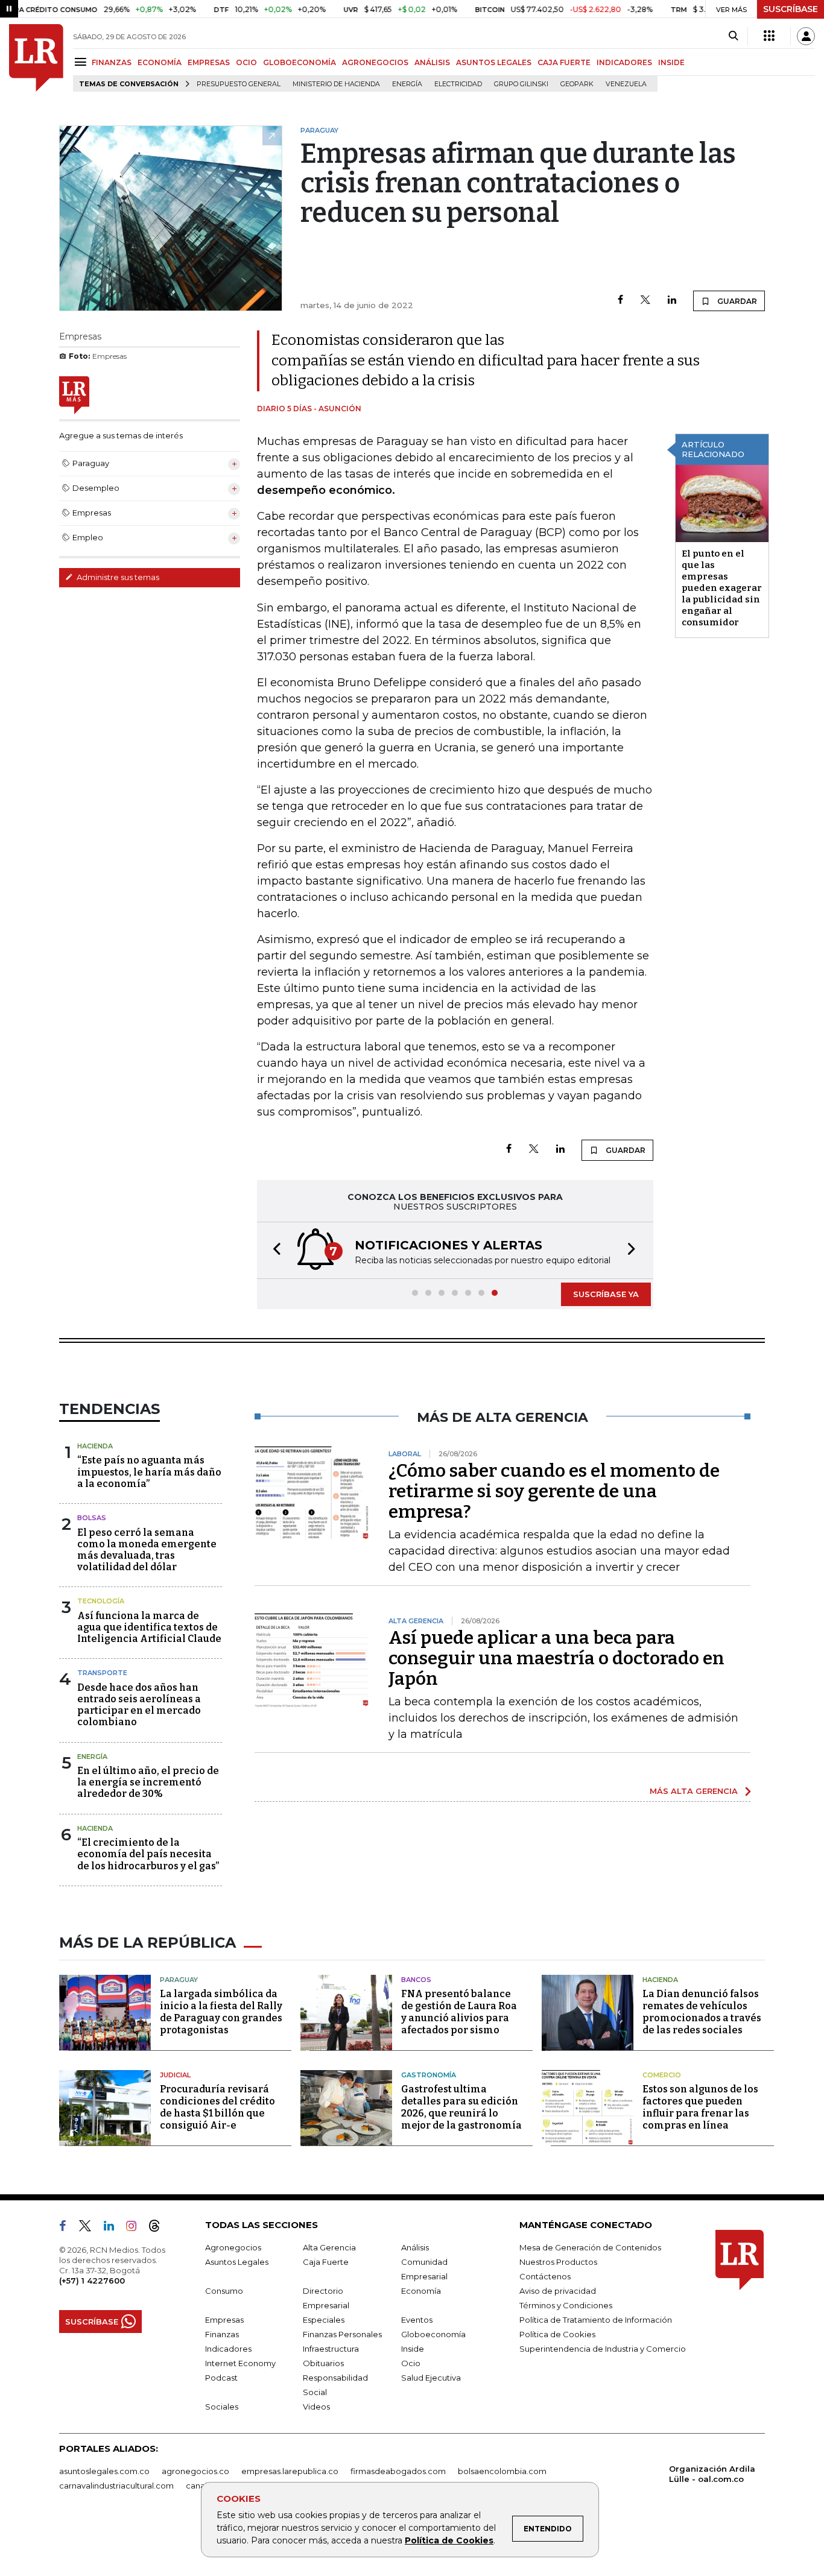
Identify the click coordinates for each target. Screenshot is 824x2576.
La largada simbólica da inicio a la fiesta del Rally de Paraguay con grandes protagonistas (221, 2012)
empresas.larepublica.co (290, 2471)
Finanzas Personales (342, 2334)
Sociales (222, 2407)
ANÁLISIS (432, 62)
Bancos (416, 1980)
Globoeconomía (433, 2334)
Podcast (221, 2378)
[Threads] (159, 2228)
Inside (413, 2349)
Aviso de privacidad (558, 2291)
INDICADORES (624, 62)
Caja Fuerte (326, 2262)
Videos (316, 2407)
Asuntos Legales (237, 2262)
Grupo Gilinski (521, 84)
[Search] (733, 36)
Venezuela (626, 84)
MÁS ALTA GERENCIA (694, 1791)
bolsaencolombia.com (502, 2471)
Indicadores (228, 2349)
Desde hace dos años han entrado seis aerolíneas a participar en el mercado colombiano (139, 1705)
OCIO (246, 62)
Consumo (224, 2291)
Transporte (102, 1673)
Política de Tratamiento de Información (596, 2320)
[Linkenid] (114, 2228)
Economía (421, 2291)
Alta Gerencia (329, 2247)
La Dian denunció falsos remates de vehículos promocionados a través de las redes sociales (702, 2012)
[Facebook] (620, 301)
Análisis (415, 2247)
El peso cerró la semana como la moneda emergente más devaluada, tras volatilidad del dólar (147, 1550)
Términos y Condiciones (566, 2305)
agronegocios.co (195, 2471)
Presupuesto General (239, 84)
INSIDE (671, 62)
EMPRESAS (209, 62)
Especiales (324, 2320)
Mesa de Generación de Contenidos (590, 2247)
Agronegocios (233, 2247)
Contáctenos (545, 2276)
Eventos (417, 2320)
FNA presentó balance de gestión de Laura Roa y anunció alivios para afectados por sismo (459, 2012)
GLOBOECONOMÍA (299, 62)
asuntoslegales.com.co (104, 2471)
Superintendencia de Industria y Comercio (603, 2349)
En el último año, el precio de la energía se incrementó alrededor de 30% (148, 1782)
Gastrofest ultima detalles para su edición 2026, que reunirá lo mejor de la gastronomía (461, 2107)
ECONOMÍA (160, 62)
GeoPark (577, 84)
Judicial (175, 2075)
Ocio (411, 2363)
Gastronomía (429, 2075)
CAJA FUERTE (564, 62)
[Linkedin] (672, 301)
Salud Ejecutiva (431, 2378)
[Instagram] (136, 2228)
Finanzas (222, 2334)
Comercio (662, 2075)
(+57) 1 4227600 (92, 2281)
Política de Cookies (449, 2540)
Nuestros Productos (558, 2262)
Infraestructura (331, 2349)
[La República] (36, 58)
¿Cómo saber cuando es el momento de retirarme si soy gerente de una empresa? (554, 1491)
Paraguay (179, 1980)
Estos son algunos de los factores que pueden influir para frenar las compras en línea (700, 2107)
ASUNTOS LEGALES (494, 62)
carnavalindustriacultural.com (116, 2486)
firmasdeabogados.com (398, 2471)
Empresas (224, 2320)
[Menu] (82, 62)
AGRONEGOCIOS (375, 62)
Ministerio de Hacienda (336, 84)
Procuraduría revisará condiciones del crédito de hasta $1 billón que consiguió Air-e (217, 2107)
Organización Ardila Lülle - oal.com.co (712, 2474)
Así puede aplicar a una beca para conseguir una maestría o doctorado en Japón (556, 1658)
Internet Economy (240, 2363)
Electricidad (458, 84)
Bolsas (92, 1518)
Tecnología (101, 1601)
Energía (407, 84)
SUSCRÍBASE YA (606, 1294)
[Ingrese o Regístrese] (806, 36)
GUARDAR (736, 301)
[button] (273, 1250)
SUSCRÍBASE (791, 9)
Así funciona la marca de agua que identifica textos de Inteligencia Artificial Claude (149, 1627)
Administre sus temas (117, 577)
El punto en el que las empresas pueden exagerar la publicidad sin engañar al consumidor (722, 588)
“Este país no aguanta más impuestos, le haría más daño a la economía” (149, 1472)
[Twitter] (645, 301)
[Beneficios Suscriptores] (769, 36)
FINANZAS (112, 62)
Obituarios (323, 2363)
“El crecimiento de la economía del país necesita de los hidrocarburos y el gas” (148, 1854)
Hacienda (95, 1446)
